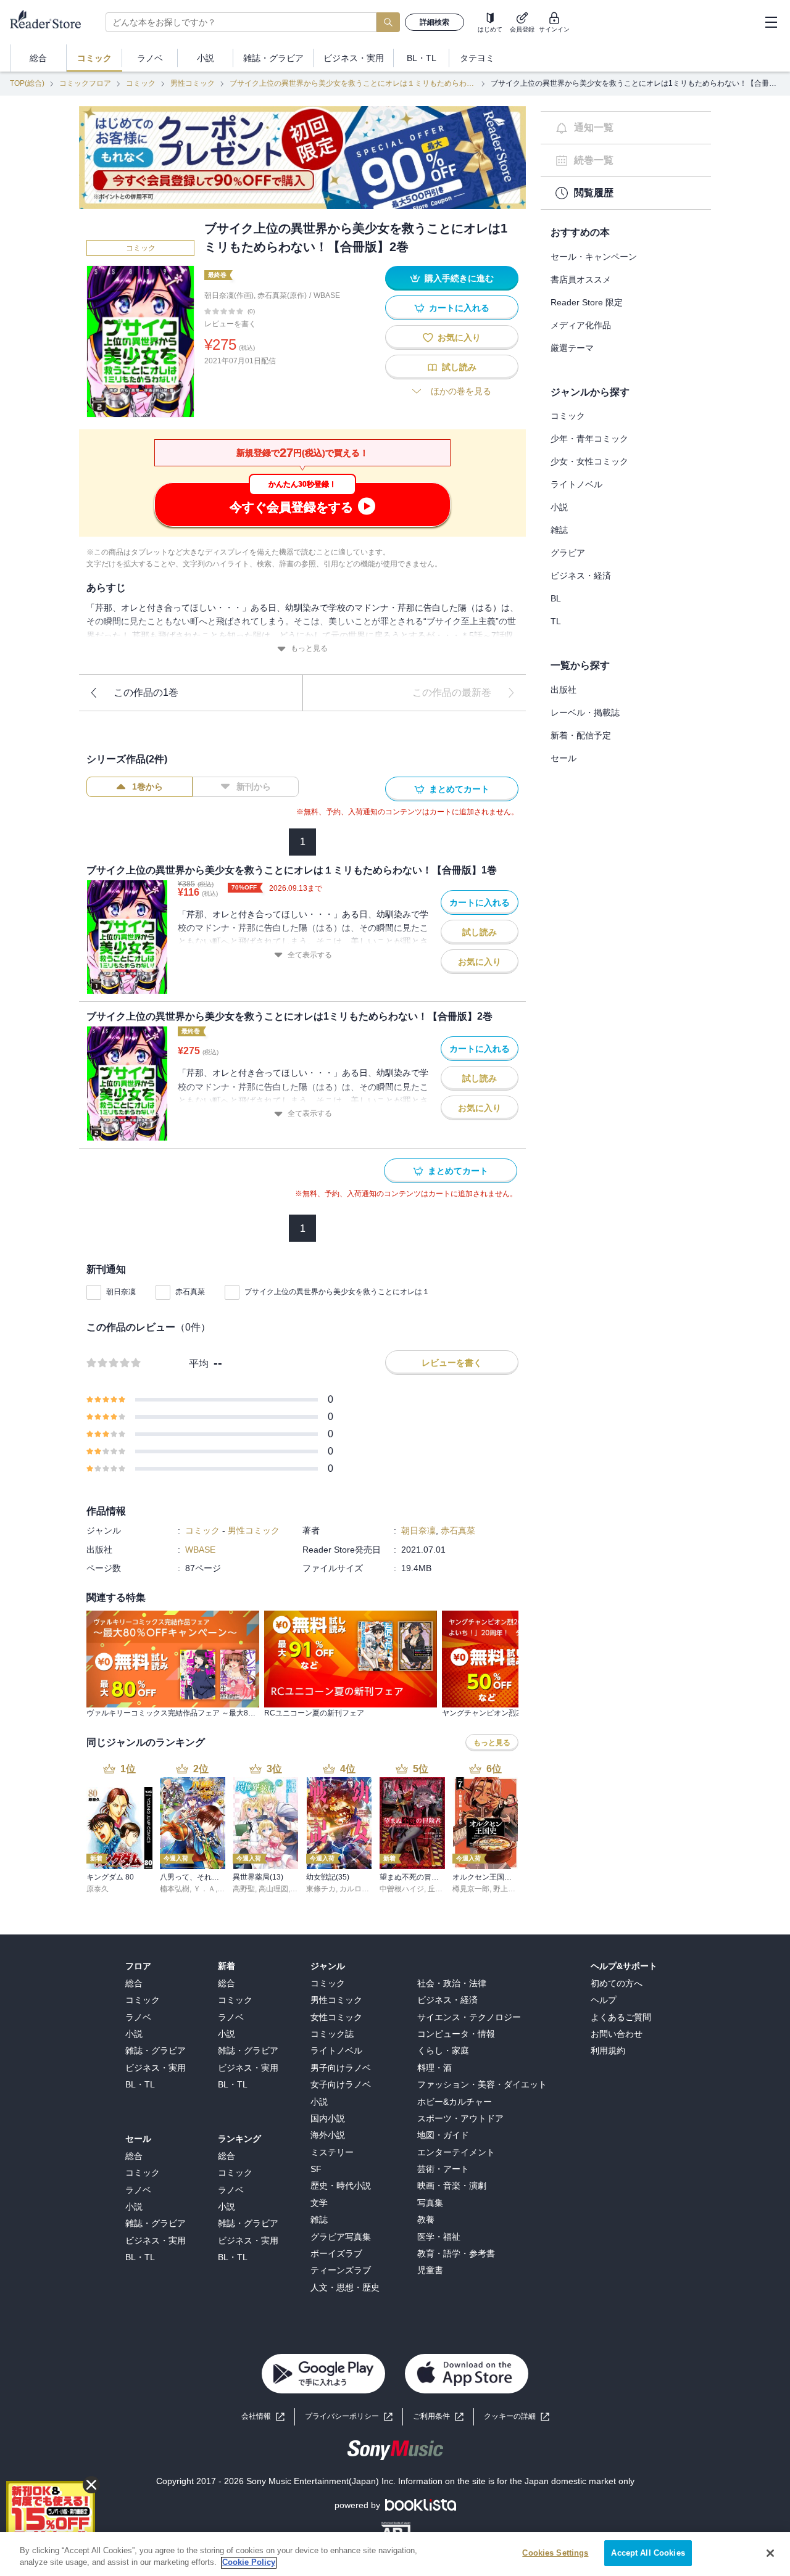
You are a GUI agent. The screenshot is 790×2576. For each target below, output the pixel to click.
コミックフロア (85, 83)
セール (563, 758)
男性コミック (193, 83)
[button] (517, 2417)
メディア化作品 (581, 325)
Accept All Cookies (648, 2553)
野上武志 (508, 1889)
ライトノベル (576, 484)
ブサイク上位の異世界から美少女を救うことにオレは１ (337, 1292)
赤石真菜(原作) (282, 295)
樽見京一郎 (471, 1889)
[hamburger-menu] (771, 22)
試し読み (459, 367)
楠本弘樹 (175, 1889)
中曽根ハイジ (402, 1889)
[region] (395, 2554)
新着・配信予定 (581, 735)
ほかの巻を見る (461, 391)
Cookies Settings (555, 2553)
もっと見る (309, 648)
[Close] (770, 2553)
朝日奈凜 (121, 1292)
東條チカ (321, 1889)
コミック (141, 83)
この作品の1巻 (146, 692)
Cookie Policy (249, 2563)
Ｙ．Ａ (204, 1889)
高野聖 (244, 1889)
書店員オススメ (581, 279)
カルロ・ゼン (362, 1889)
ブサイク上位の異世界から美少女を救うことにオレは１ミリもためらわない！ (353, 83)
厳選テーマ (572, 348)
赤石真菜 (190, 1292)
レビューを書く (230, 324)
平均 (199, 1364)
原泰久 (98, 1889)
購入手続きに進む (459, 278)
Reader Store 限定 (587, 302)
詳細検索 (434, 22)
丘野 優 (440, 1889)
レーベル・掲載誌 (585, 712)
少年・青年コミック (589, 439)
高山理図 (273, 1889)
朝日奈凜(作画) (229, 295)
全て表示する (310, 955)
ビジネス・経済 (581, 576)
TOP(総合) (27, 83)
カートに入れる (459, 308)
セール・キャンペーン (594, 257)
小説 (559, 507)
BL (556, 598)
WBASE (327, 295)
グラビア (568, 553)
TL (556, 621)
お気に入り (459, 337)
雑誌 (559, 530)
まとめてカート (459, 789)
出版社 (563, 690)
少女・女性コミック (589, 461)
